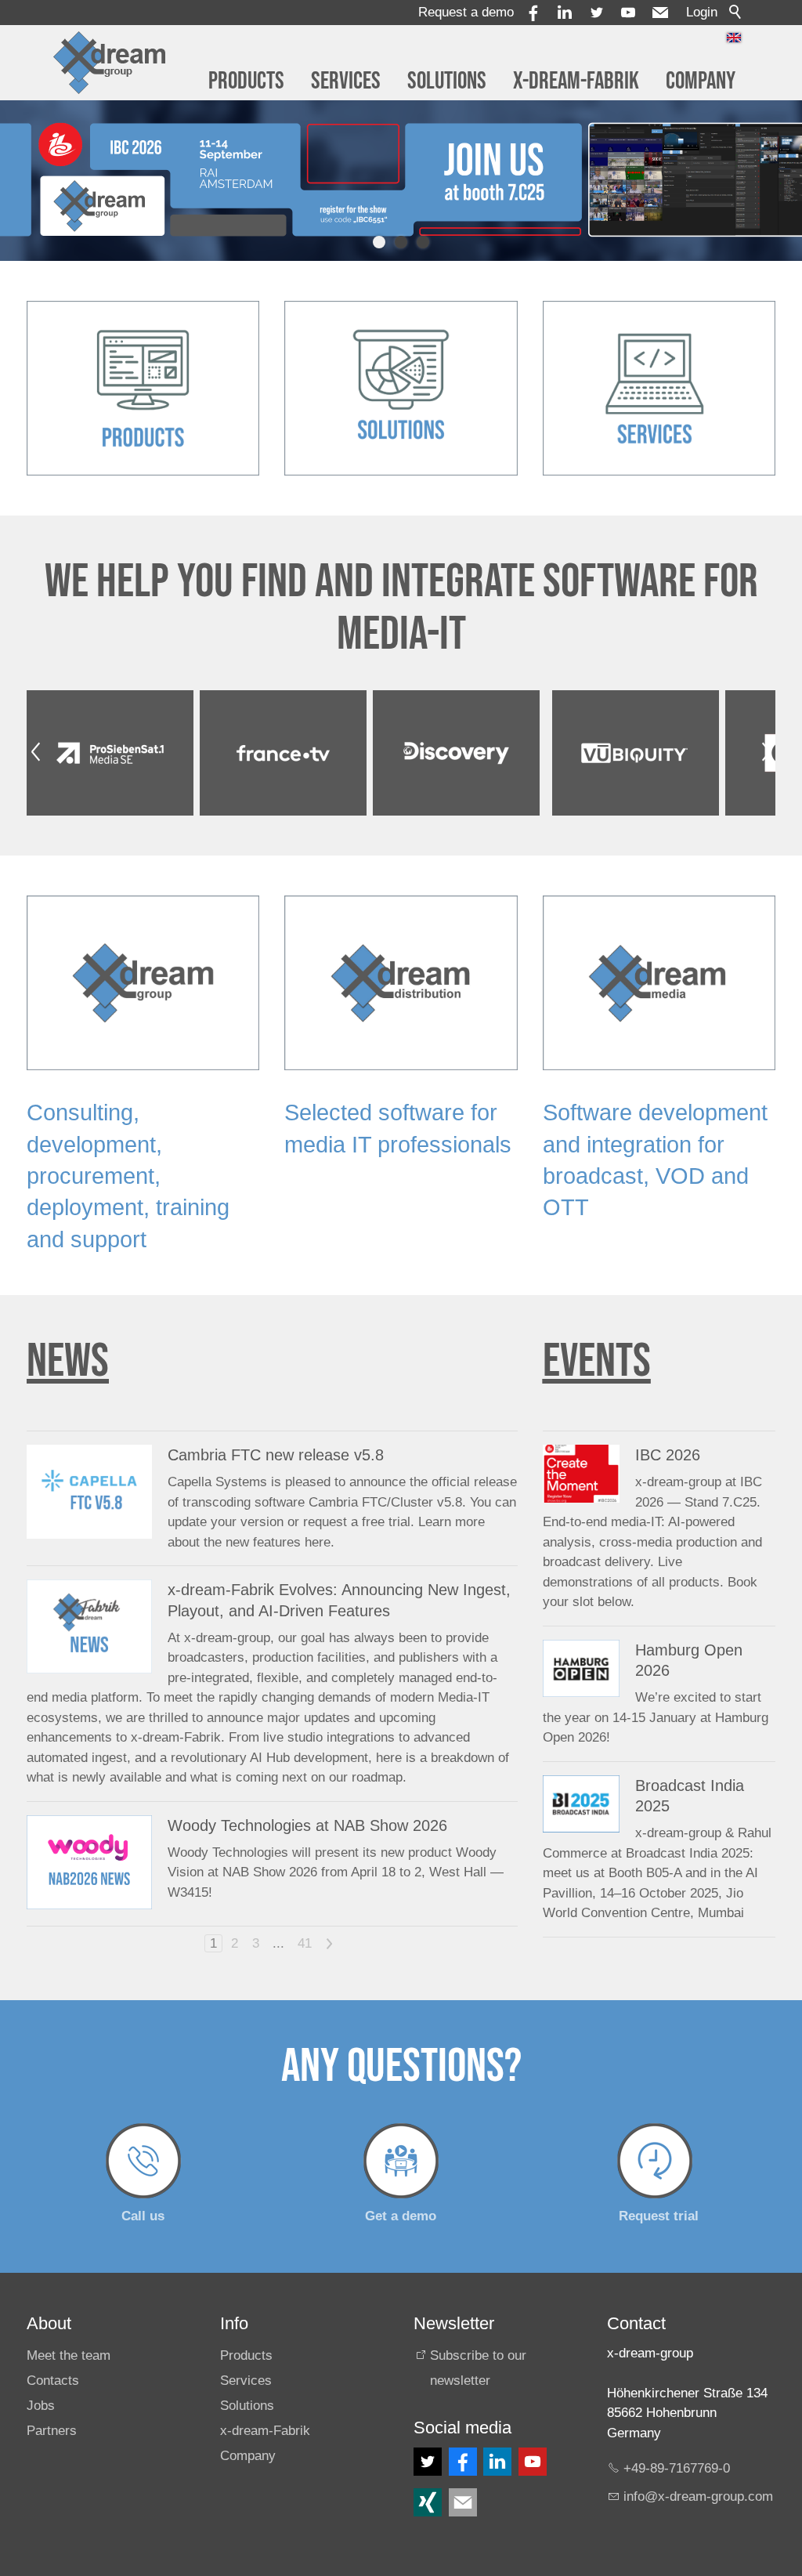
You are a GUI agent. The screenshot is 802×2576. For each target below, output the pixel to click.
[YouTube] (628, 13)
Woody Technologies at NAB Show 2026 (307, 1825)
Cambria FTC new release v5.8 (276, 1455)
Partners (52, 2431)
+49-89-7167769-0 (677, 2468)
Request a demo (466, 12)
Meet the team (69, 2355)
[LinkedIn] (497, 2462)
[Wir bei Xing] (428, 2502)
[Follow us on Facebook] (463, 2462)
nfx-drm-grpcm (700, 2496)
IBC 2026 (668, 1455)
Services (346, 81)
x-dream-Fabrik (576, 81)
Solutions (447, 81)
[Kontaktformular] (463, 2502)
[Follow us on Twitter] (428, 2462)
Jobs (41, 2406)
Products (246, 81)
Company (701, 81)
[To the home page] (110, 63)
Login (702, 12)
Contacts (53, 2381)
